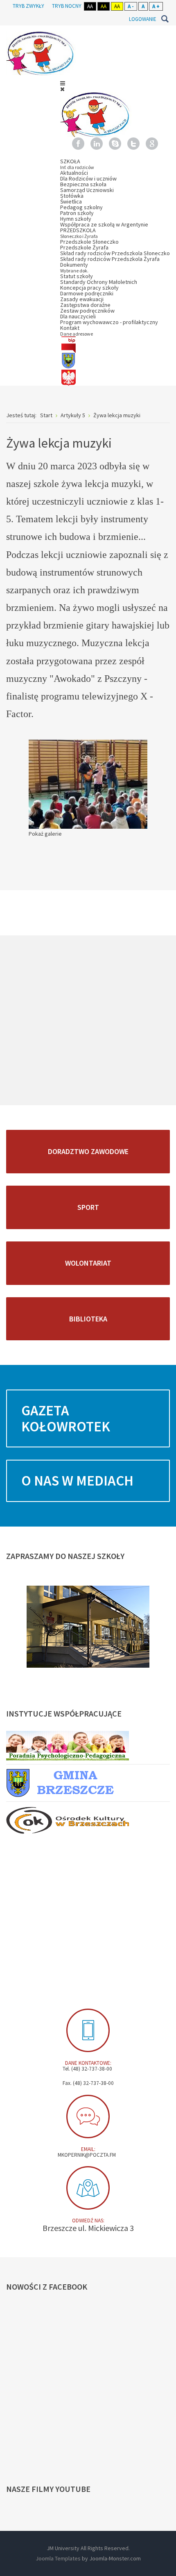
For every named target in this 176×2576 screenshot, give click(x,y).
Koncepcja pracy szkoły (89, 288)
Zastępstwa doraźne (85, 305)
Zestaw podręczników (87, 311)
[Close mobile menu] (62, 89)
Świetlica (71, 201)
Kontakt (77, 330)
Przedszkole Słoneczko (89, 242)
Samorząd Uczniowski (87, 190)
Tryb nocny (67, 6)
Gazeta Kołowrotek (66, 1418)
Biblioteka (88, 1319)
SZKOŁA (77, 164)
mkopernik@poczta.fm (87, 2155)
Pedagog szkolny (81, 207)
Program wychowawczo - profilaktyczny (109, 322)
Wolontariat (88, 1263)
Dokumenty (74, 267)
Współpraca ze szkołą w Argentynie (104, 224)
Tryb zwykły (28, 6)
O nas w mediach (77, 1481)
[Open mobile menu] (63, 83)
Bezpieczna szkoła (83, 184)
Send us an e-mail (88, 2117)
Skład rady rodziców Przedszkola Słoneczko (115, 253)
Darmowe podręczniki (87, 293)
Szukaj (165, 19)
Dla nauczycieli (78, 316)
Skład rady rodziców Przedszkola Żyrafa (110, 259)
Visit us (88, 2188)
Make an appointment (88, 2030)
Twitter (133, 144)
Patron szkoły (77, 213)
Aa (90, 6)
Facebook (78, 144)
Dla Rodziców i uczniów (88, 178)
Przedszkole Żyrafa (84, 247)
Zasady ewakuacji (82, 299)
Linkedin (97, 144)
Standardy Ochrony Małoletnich (99, 282)
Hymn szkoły (76, 219)
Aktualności (74, 173)
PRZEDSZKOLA (79, 233)
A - (131, 6)
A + (156, 6)
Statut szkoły (77, 276)
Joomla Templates (58, 2558)
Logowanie (143, 19)
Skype (115, 144)
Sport (88, 1207)
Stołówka (72, 196)
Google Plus (152, 144)
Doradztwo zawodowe (88, 1151)
